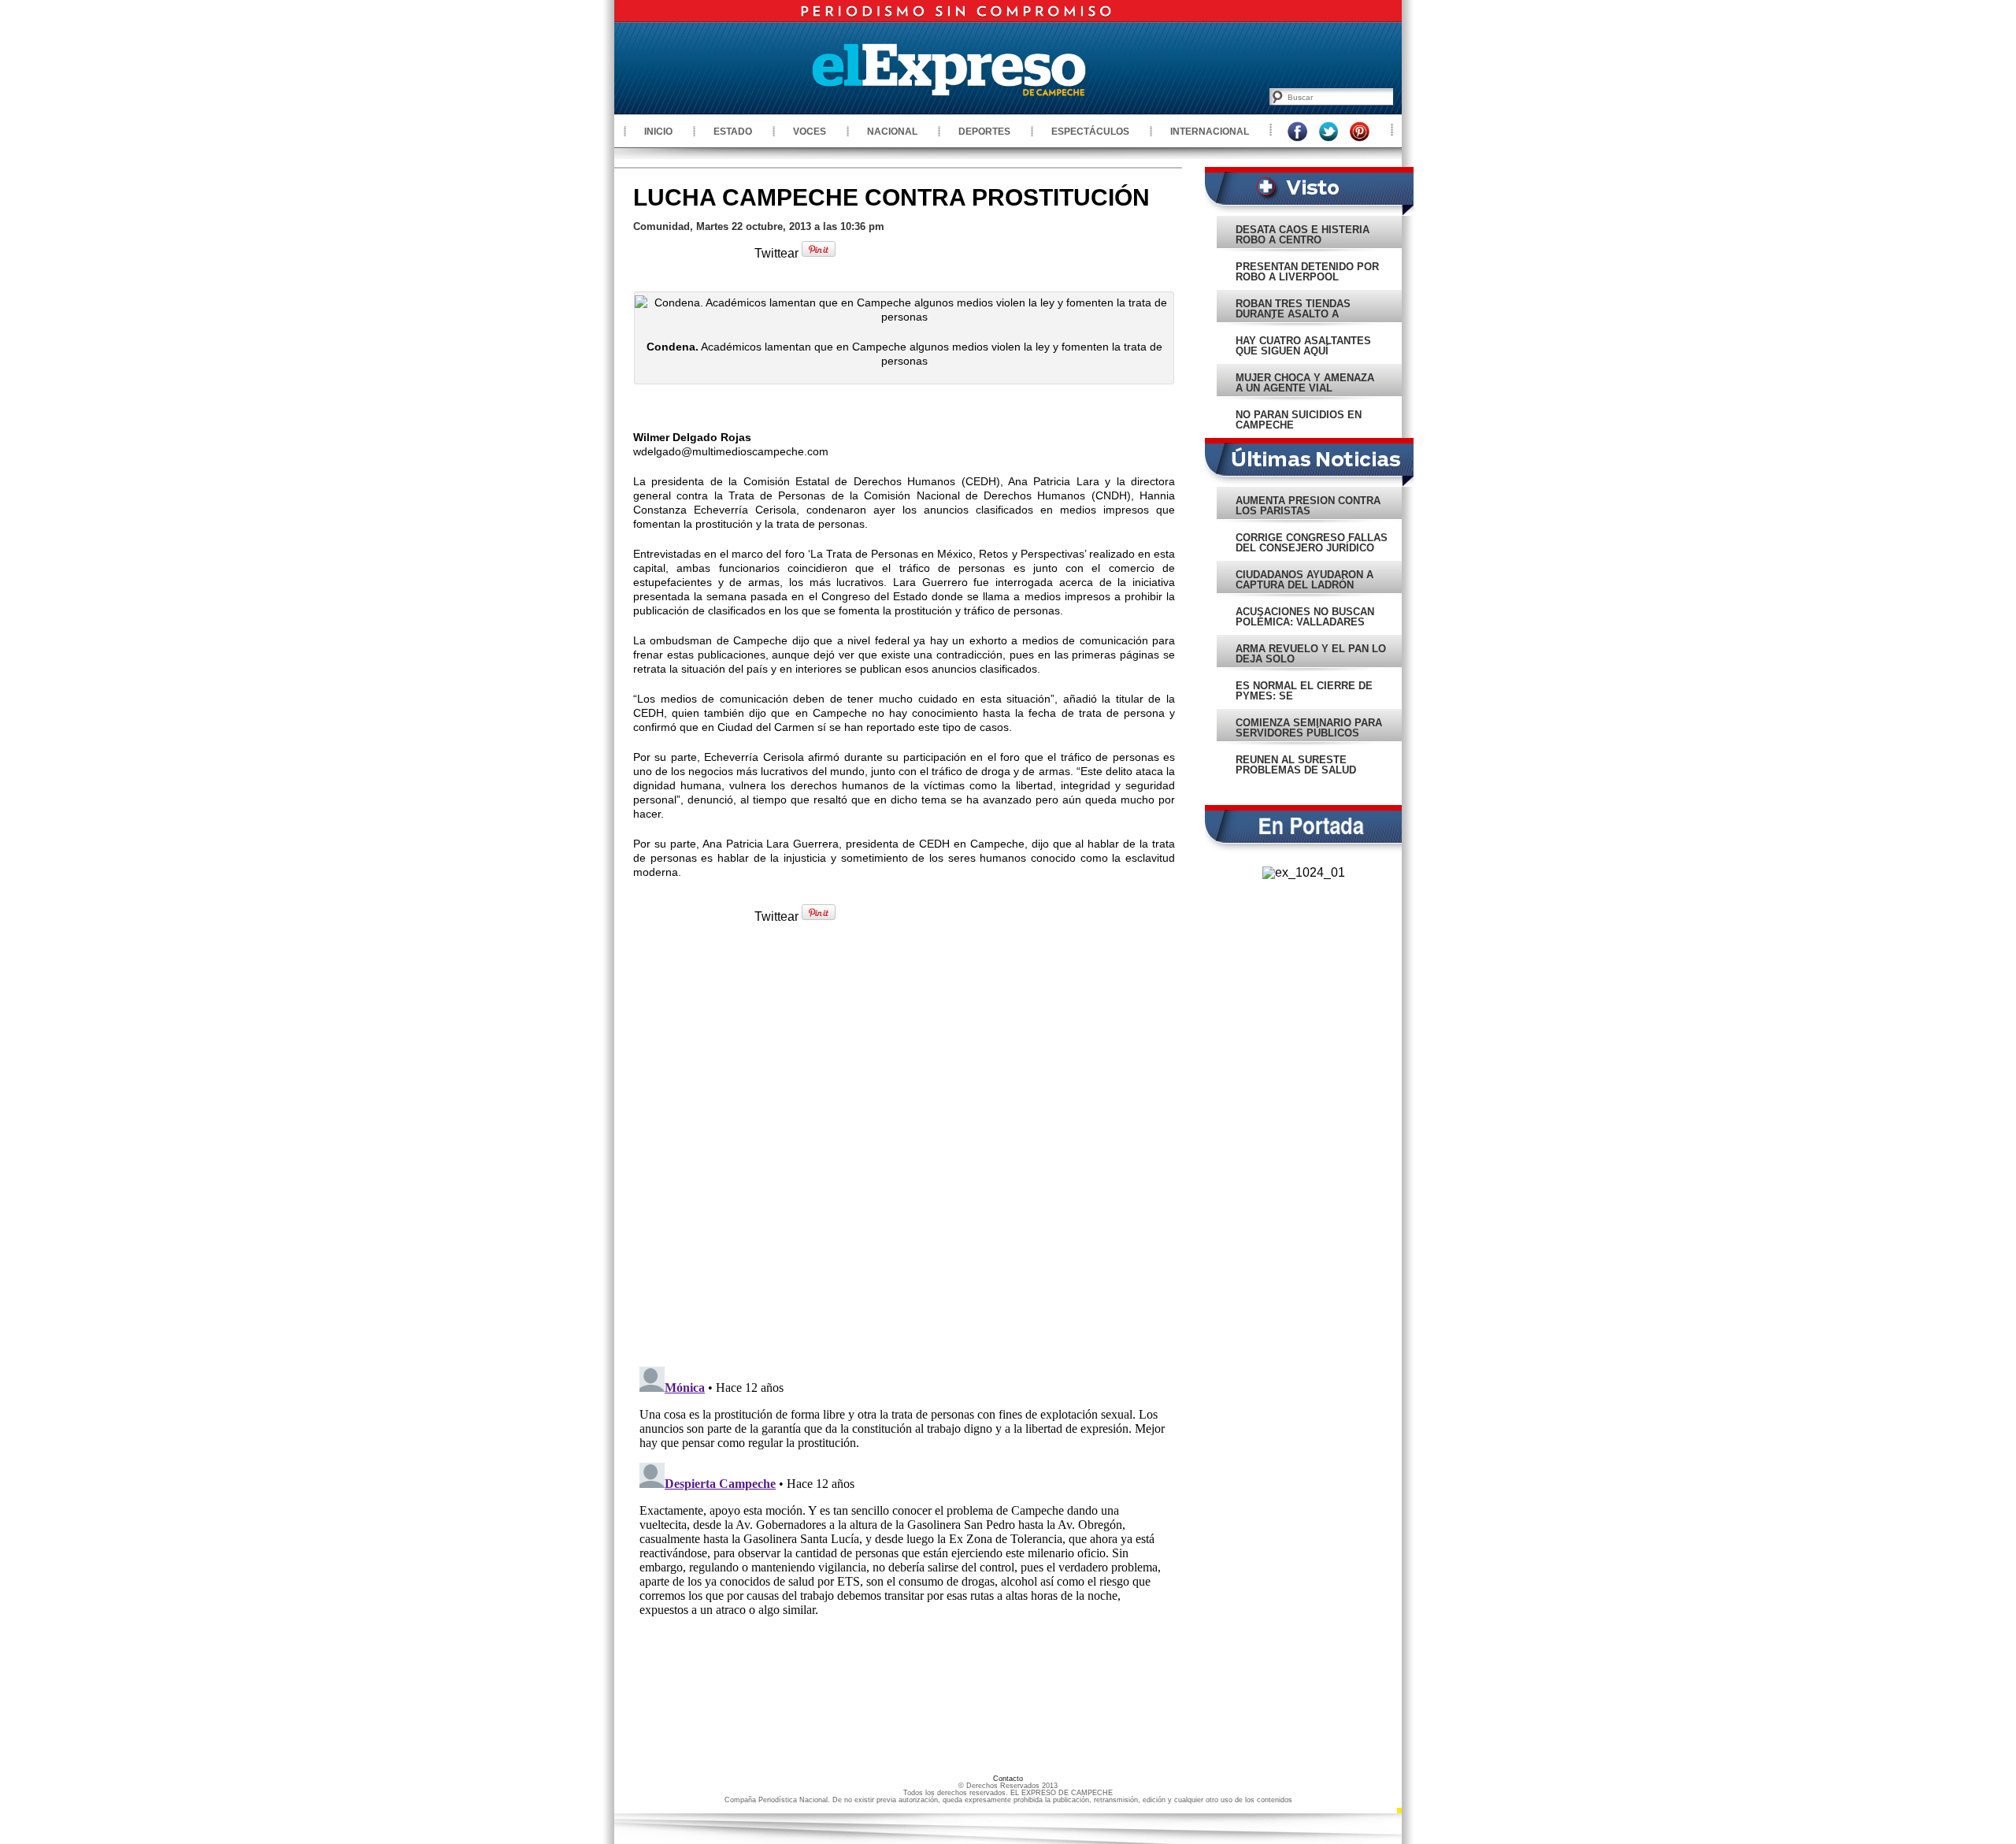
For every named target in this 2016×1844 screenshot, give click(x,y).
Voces (810, 132)
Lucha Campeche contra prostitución (891, 197)
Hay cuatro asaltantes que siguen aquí (1303, 346)
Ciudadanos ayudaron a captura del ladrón (1304, 580)
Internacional (1210, 132)
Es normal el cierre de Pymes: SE (1304, 691)
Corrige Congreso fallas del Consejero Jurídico (1312, 543)
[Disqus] (904, 1152)
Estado (733, 132)
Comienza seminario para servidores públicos (1309, 728)
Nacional (892, 132)
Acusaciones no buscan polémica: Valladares (1305, 617)
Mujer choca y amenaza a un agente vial (1305, 383)
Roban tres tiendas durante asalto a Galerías (1293, 314)
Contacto (1008, 1779)
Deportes (984, 132)
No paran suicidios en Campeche (1299, 420)
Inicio (658, 132)
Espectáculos (1090, 132)
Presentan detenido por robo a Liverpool (1307, 272)
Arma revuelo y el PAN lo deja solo (1311, 654)
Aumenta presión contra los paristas (1308, 506)
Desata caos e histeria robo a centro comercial (1303, 240)
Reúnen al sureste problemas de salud (1296, 765)
